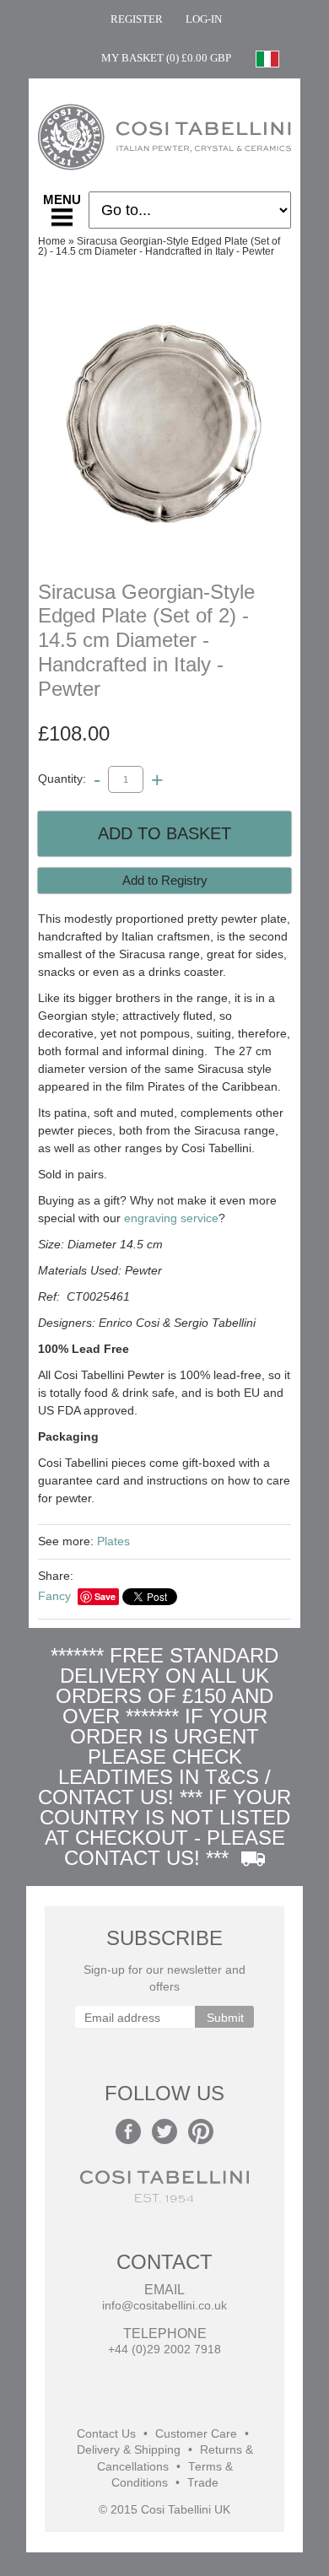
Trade (203, 2483)
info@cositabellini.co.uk (164, 2306)
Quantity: (62, 779)
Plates (113, 1541)
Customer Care (196, 2434)
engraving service (171, 1218)
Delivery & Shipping (129, 2450)
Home (52, 241)
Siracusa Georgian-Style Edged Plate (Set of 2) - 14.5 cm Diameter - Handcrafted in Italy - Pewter (159, 246)
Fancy (54, 1596)
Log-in (204, 19)
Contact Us (106, 2434)
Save (105, 1596)
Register (137, 19)
